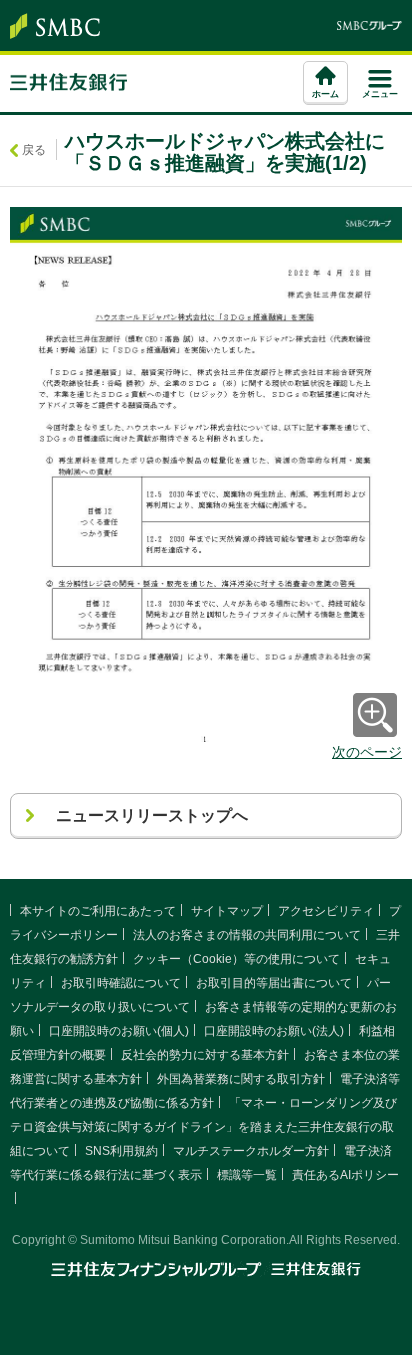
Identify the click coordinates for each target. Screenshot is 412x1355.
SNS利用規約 (121, 1151)
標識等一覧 (247, 1175)
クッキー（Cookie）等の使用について (236, 959)
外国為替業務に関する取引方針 (241, 1079)
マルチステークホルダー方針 (251, 1151)
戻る (34, 150)
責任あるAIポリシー (345, 1175)
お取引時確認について (121, 983)
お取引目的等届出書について (274, 983)
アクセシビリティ (326, 911)
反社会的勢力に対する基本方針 (205, 1055)
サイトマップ (227, 911)
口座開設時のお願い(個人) (119, 1031)
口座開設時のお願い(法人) (274, 1031)
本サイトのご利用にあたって (98, 911)
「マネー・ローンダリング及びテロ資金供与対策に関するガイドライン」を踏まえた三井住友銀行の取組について (203, 1127)
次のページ (367, 752)
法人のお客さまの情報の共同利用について (247, 935)
